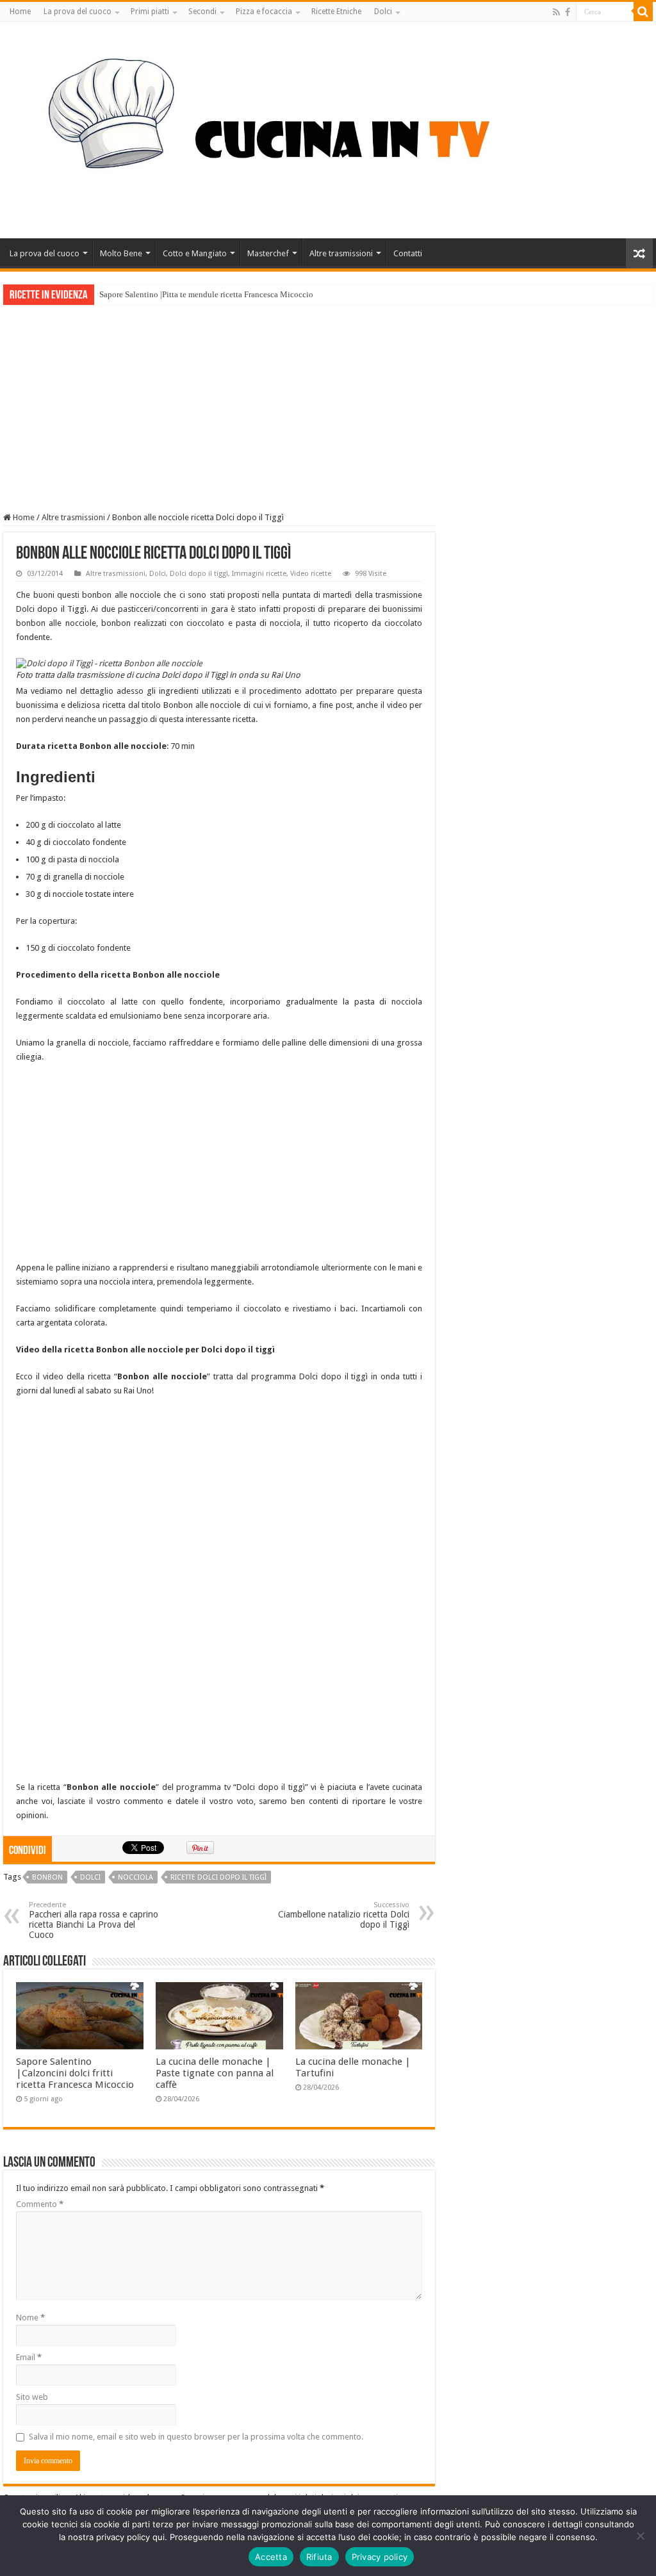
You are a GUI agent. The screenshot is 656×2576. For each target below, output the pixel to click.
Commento (40, 2204)
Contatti (408, 253)
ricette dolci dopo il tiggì (218, 1877)
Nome (30, 2318)
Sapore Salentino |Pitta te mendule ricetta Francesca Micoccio (206, 294)
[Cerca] (643, 12)
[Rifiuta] (640, 2536)
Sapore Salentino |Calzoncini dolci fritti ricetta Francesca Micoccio (75, 2073)
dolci (90, 1877)
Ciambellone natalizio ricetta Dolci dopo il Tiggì (344, 1915)
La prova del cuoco (78, 12)
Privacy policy (380, 2557)
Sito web (32, 2397)
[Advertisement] (328, 401)
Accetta (271, 2557)
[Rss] (556, 12)
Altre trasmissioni (341, 253)
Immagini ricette (259, 574)
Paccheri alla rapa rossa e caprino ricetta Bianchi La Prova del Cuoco (94, 1920)
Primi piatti (150, 12)
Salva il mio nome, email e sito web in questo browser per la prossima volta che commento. (196, 2437)
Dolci (383, 12)
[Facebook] (568, 12)
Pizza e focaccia (264, 12)
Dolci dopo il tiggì (199, 574)
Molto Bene (121, 253)
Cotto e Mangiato (195, 253)
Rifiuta (319, 2557)
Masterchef (268, 253)
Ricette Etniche (336, 12)
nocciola (135, 1877)
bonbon (47, 1877)
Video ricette (311, 574)
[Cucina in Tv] (328, 127)
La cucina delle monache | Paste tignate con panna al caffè (215, 2073)
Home (20, 12)
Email (29, 2357)
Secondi (202, 12)
